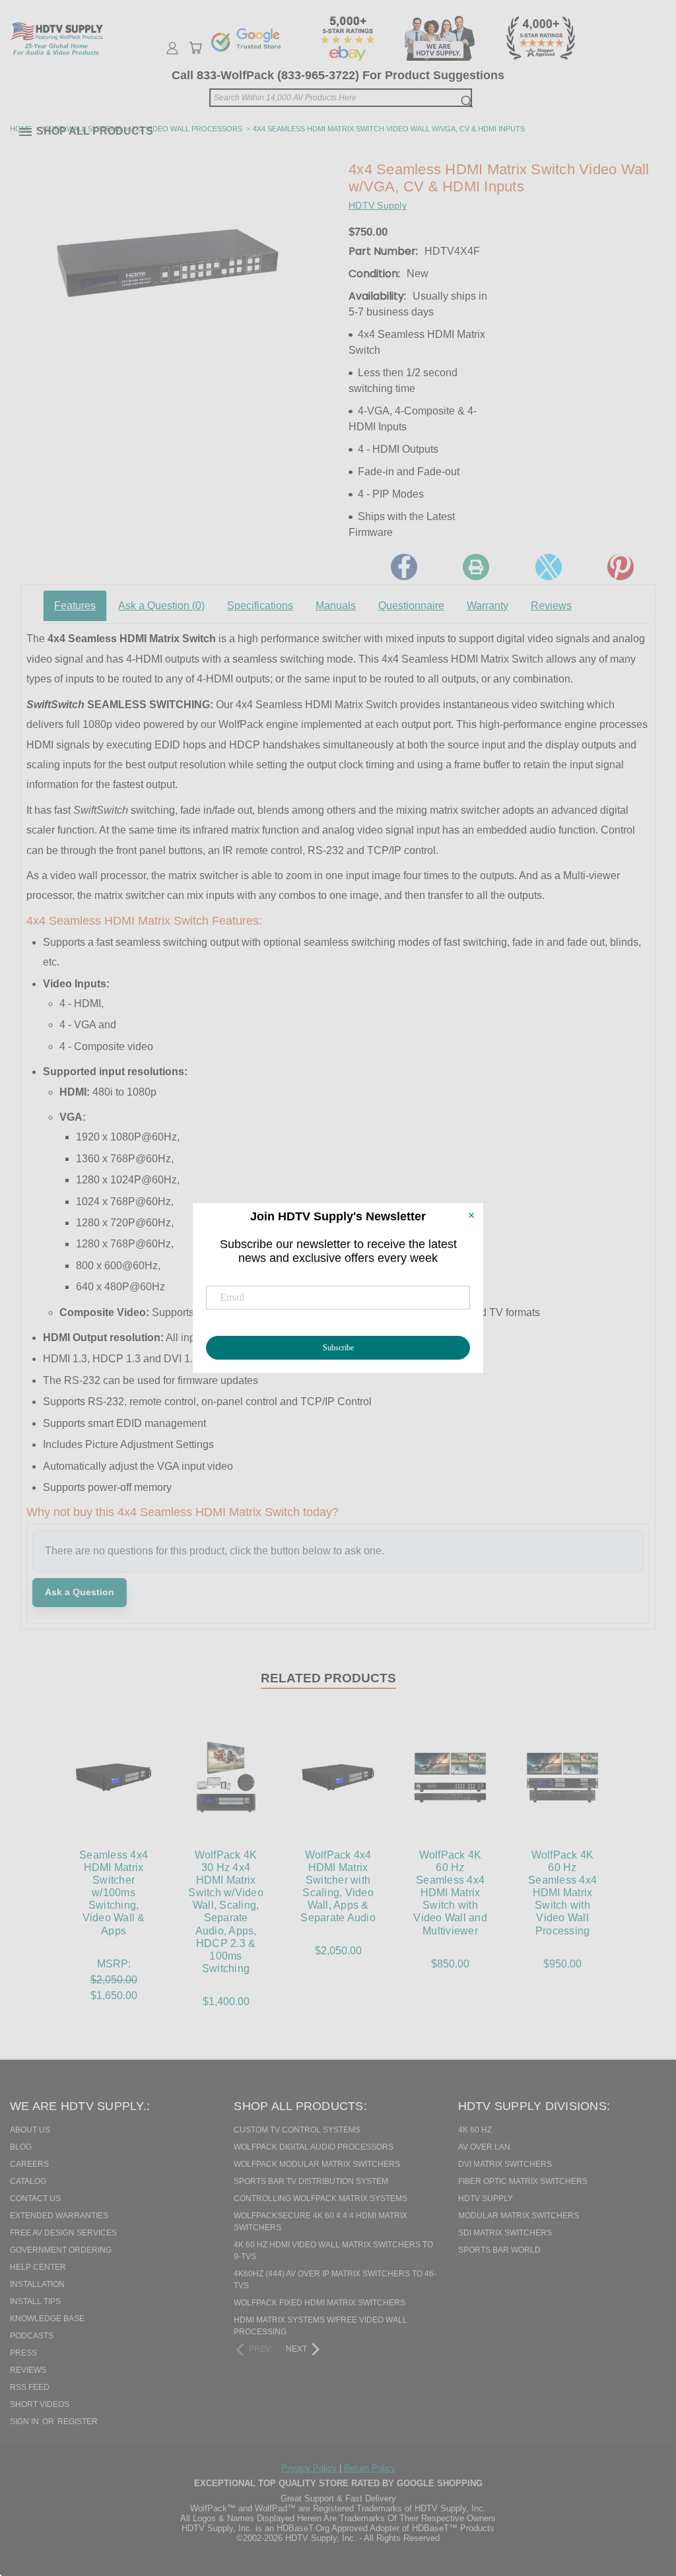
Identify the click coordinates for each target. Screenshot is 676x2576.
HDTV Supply (486, 2198)
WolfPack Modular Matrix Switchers (317, 2164)
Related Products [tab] (328, 1678)
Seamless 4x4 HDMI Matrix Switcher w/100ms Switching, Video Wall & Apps (114, 1893)
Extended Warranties (59, 2216)
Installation (37, 2284)
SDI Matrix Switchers (505, 2233)
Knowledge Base (47, 2319)
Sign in (25, 2422)
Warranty (488, 606)
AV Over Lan (484, 2147)
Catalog (28, 2181)
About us (30, 2130)
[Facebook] (404, 567)
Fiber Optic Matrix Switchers (523, 2181)
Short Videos (40, 2404)
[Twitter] (549, 567)
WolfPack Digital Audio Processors (314, 2147)
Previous (639, 2498)
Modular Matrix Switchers (519, 2216)
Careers (29, 2164)
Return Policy (370, 2468)
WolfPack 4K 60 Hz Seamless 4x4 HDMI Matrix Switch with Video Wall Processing (562, 1893)
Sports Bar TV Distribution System (311, 2181)
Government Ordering (61, 2250)
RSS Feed (30, 2387)
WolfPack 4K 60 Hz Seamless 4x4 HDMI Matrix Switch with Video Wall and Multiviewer (450, 1893)
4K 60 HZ (475, 2130)
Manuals (336, 606)
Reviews (551, 606)
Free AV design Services (63, 2233)
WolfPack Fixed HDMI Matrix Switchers (320, 2303)
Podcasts (32, 2336)
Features (75, 606)
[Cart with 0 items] (195, 48)
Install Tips (35, 2301)
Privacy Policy (310, 2468)
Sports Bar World (499, 2250)
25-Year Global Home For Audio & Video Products (56, 50)
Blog (21, 2147)
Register (78, 2422)
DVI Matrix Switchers (505, 2164)
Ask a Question (161, 606)
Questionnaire (411, 606)
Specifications (260, 606)
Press (23, 2353)
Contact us (35, 2198)
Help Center (38, 2267)
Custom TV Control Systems (297, 2130)
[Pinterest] (621, 567)
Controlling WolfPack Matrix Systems (321, 2198)
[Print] (476, 567)
